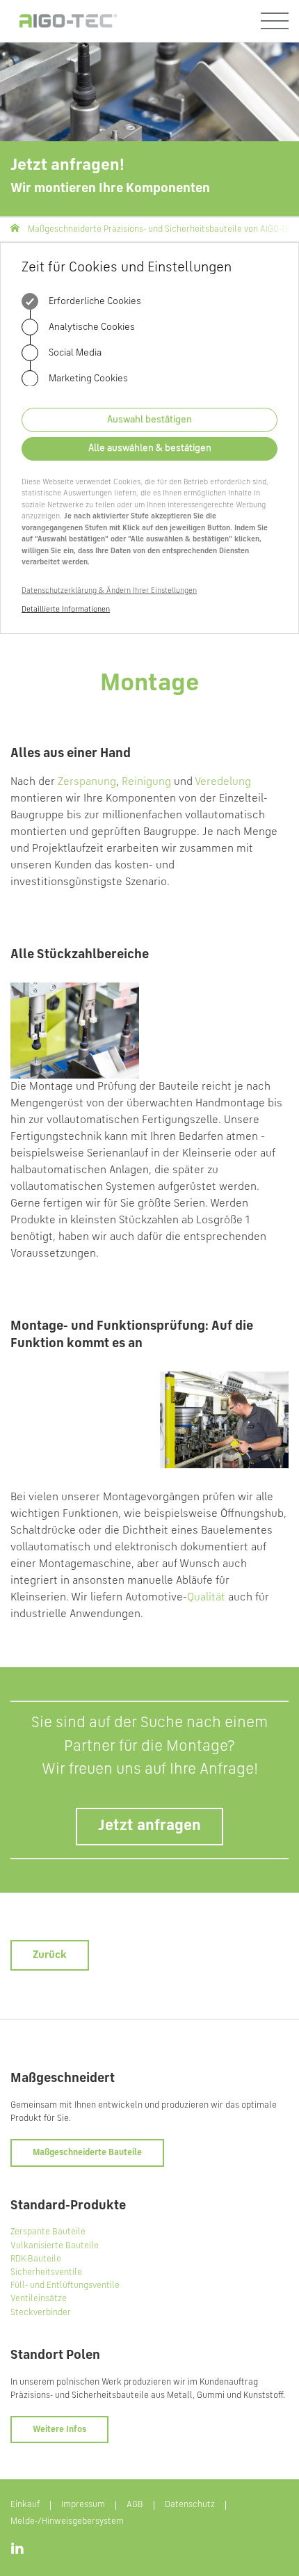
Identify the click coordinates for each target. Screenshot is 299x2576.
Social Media (74, 353)
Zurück (50, 1955)
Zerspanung (87, 782)
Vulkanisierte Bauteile (55, 2246)
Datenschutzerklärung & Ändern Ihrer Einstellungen (109, 591)
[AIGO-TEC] (66, 21)
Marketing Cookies (87, 379)
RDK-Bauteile (36, 2259)
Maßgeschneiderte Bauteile (87, 2153)
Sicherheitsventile (46, 2272)
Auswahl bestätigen (149, 420)
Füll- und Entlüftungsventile (65, 2285)
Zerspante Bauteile (48, 2232)
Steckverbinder (41, 2313)
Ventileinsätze (39, 2299)
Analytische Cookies (91, 327)
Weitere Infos (59, 2430)
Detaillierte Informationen (66, 610)
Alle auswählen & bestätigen (150, 448)
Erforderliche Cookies (94, 301)
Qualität (206, 1598)
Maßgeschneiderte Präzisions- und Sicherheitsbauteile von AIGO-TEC (162, 229)
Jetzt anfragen (149, 1826)
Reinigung (146, 782)
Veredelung (223, 782)
